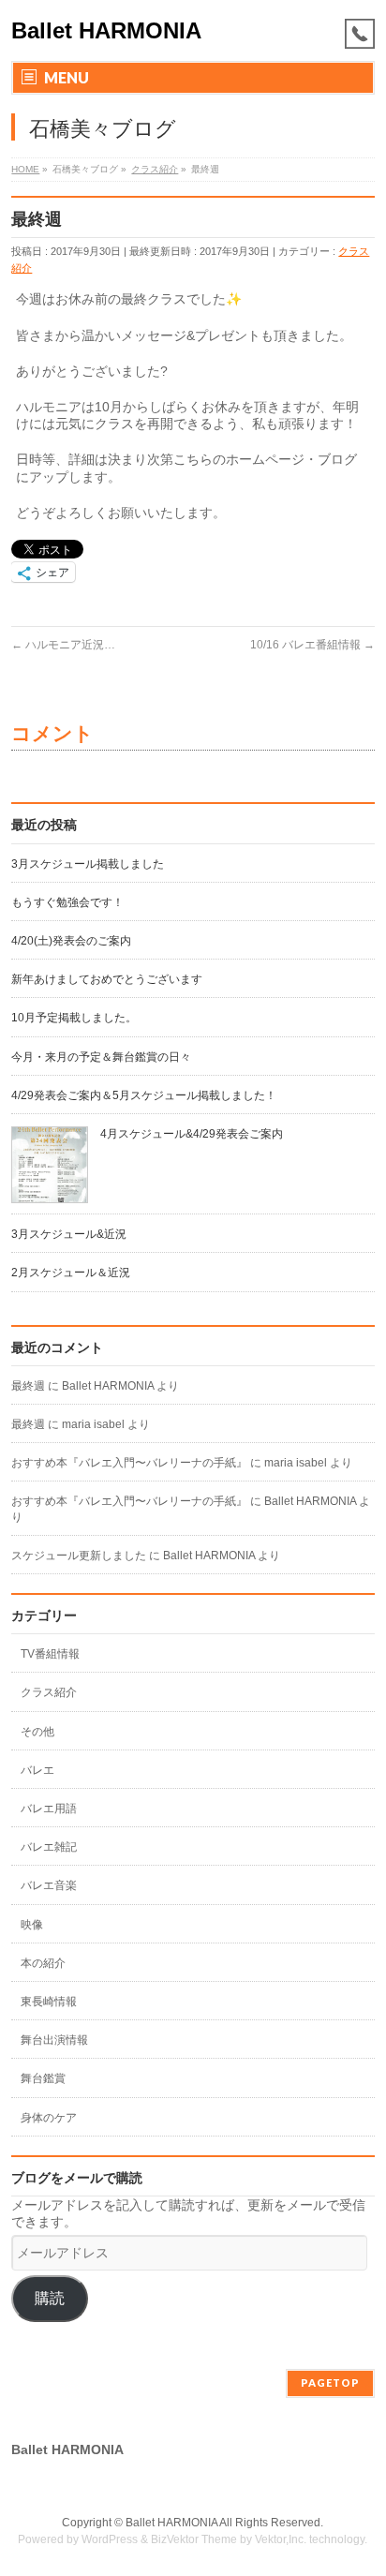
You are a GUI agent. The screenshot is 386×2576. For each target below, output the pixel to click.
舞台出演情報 (54, 2040)
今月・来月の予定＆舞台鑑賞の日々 (101, 1057)
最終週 (28, 1386)
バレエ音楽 (49, 1885)
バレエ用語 (49, 1809)
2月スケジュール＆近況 (71, 1273)
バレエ (37, 1770)
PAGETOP (330, 2382)
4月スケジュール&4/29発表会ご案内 (192, 1134)
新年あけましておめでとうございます (107, 979)
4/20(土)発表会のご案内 (71, 941)
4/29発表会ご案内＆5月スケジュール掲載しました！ (144, 1095)
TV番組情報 (50, 1654)
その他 (37, 1732)
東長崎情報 (49, 2002)
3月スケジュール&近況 (69, 1234)
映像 (32, 1925)
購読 (50, 2298)
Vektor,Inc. (281, 2539)
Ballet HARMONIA (106, 30)
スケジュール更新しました (79, 1556)
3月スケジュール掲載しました (88, 864)
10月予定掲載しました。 (74, 1018)
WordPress (110, 2539)
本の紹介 (43, 1963)
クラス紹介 (49, 1692)
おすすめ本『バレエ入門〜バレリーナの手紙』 (129, 1463)
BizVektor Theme (194, 2539)
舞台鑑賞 (43, 2078)
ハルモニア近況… (63, 645)
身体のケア (49, 2118)
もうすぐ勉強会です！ (67, 902)
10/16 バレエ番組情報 (312, 645)
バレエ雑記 (49, 1847)
